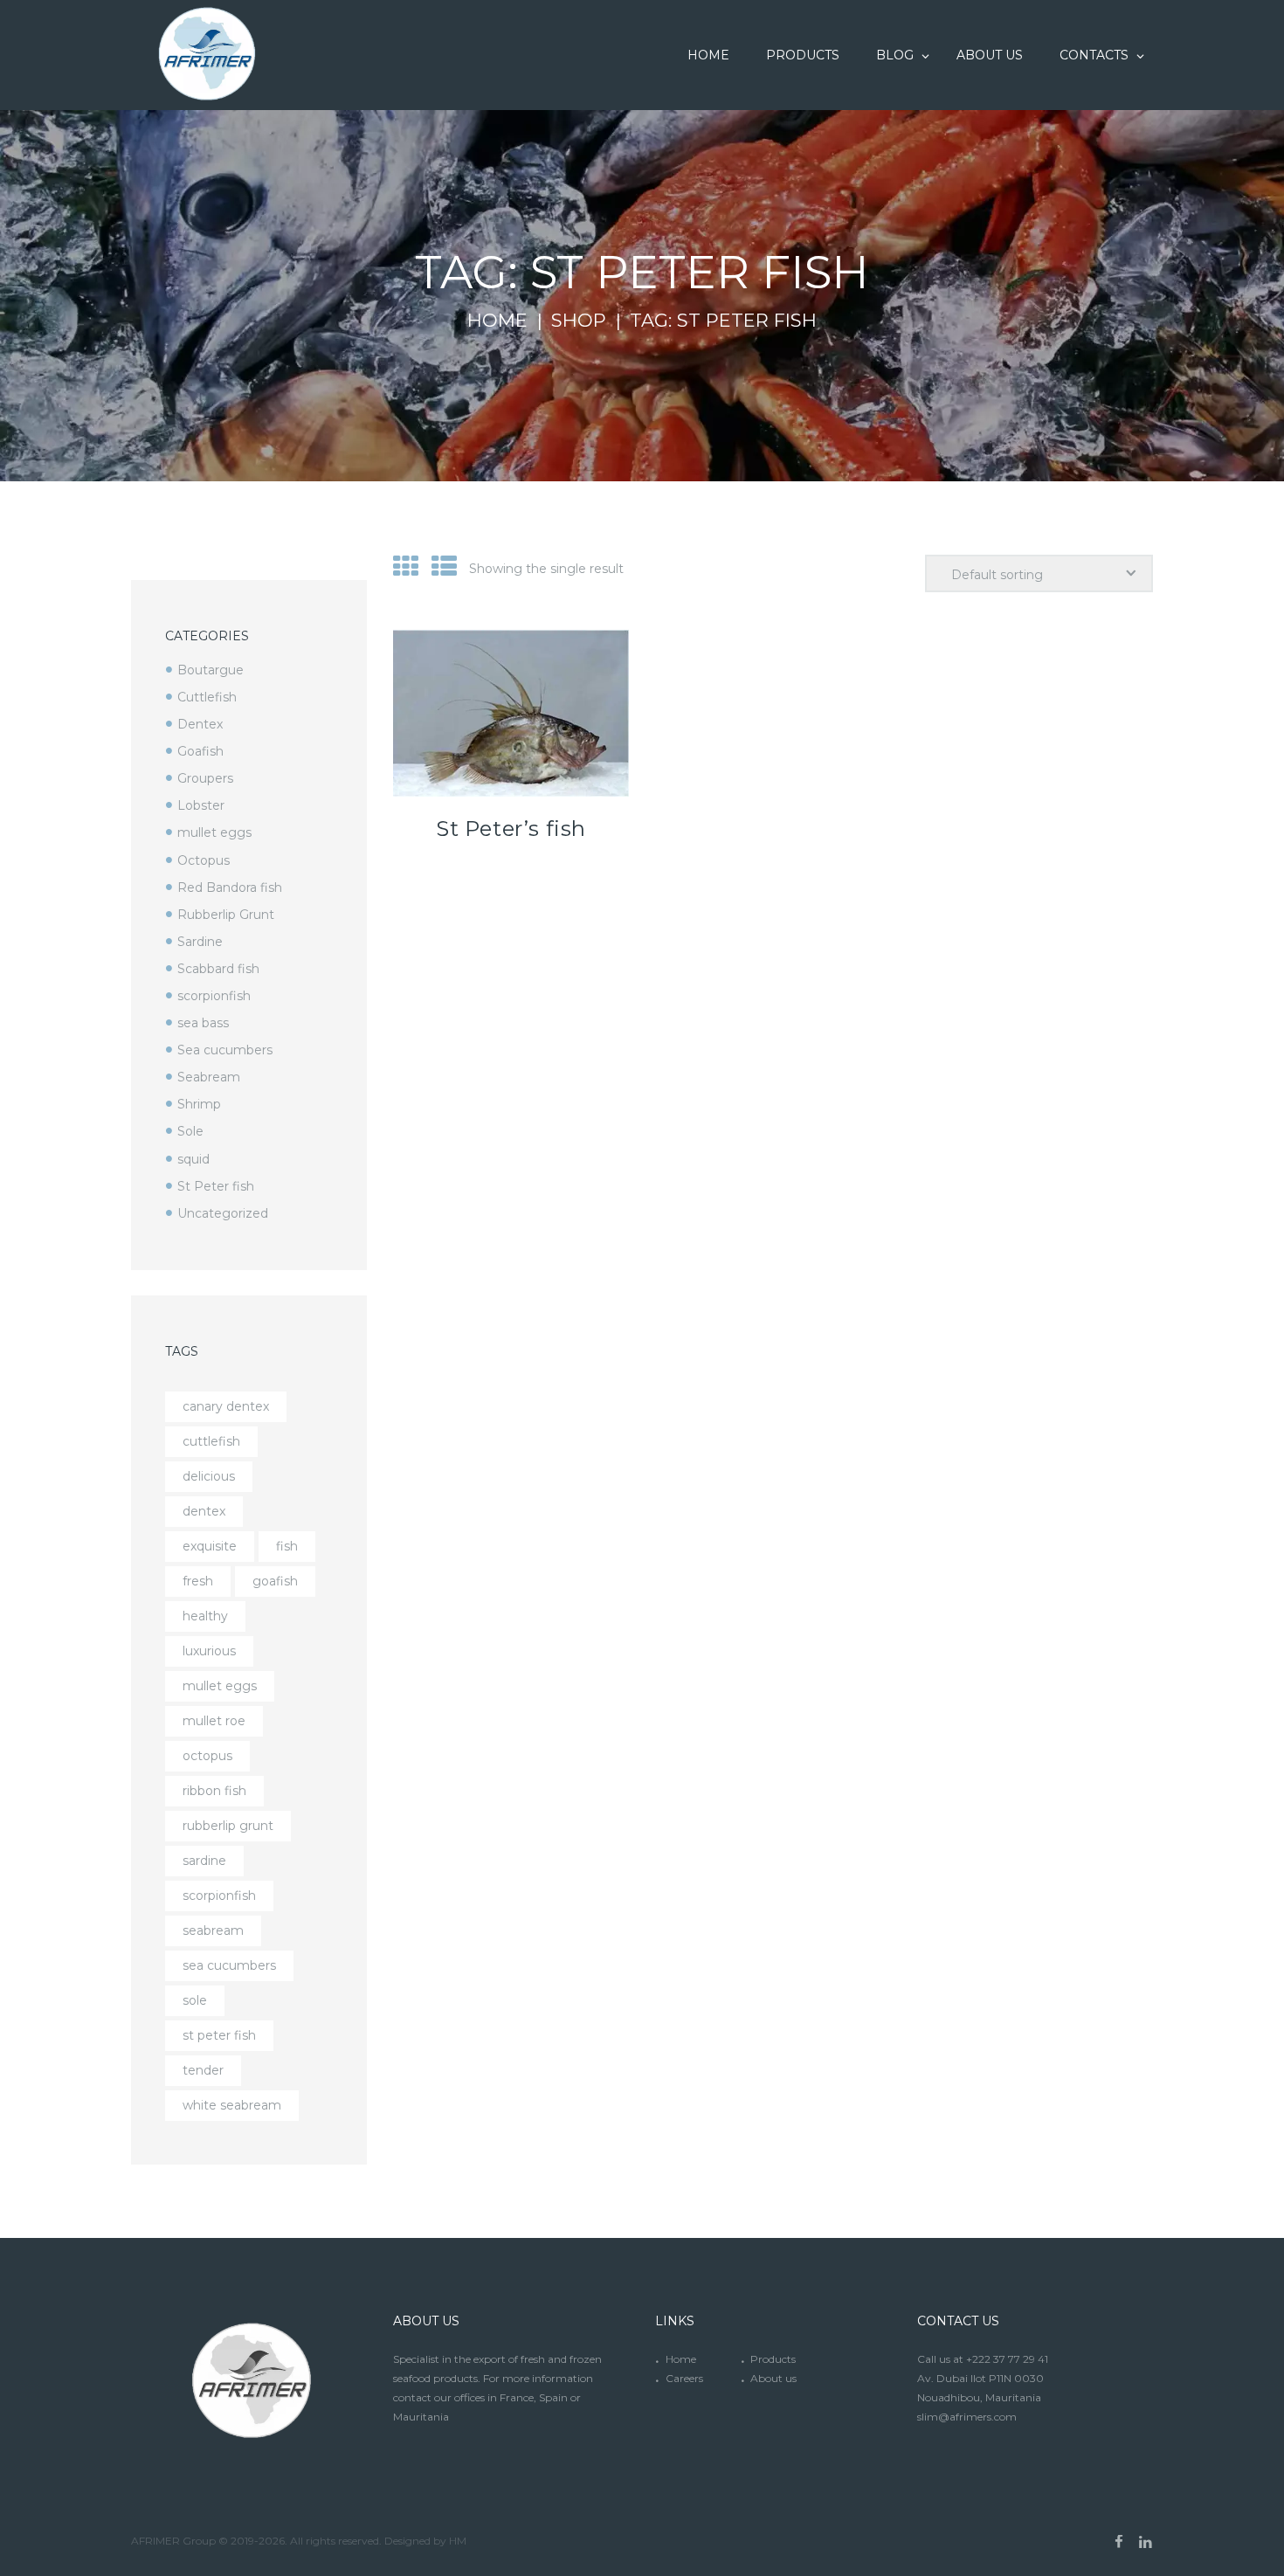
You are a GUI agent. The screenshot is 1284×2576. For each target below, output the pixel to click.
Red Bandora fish (230, 887)
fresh (198, 1581)
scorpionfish (214, 996)
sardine (204, 1861)
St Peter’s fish (511, 829)
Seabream (209, 1077)
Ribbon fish (214, 1791)
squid (193, 1159)
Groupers (205, 778)
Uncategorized (223, 1213)
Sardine (200, 942)
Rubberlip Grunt (226, 915)
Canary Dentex (226, 1406)
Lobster (201, 805)
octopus (207, 1756)
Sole (190, 1131)
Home (497, 321)
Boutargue (211, 670)
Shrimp (199, 1104)
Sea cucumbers (225, 1050)
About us (773, 2378)
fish (287, 1546)
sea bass (203, 1023)
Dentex (200, 724)
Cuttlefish (207, 697)
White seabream (232, 2105)
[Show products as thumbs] (406, 566)
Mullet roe (214, 1721)
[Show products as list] (444, 566)
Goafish (200, 751)
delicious (209, 1476)
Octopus (204, 860)
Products (773, 2359)
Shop (579, 321)
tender (203, 2070)
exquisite (210, 1546)
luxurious (209, 1651)
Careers (684, 2378)
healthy (205, 1616)
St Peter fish (216, 1186)
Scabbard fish (218, 969)
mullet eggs (214, 832)
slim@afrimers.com (967, 2417)
